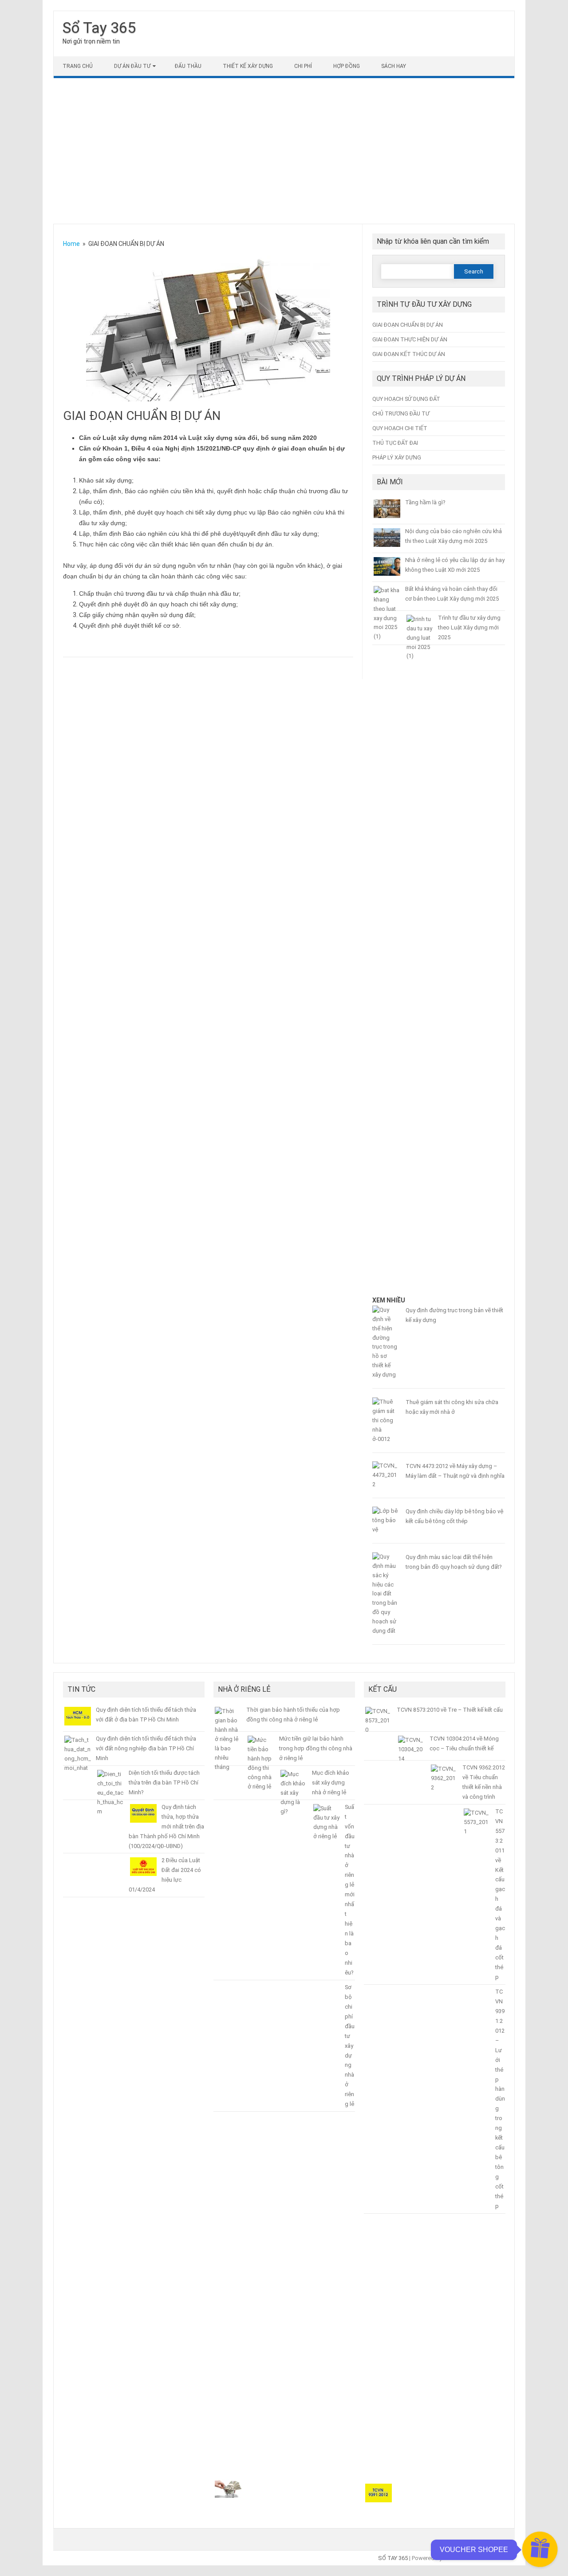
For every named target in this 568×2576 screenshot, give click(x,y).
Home (71, 244)
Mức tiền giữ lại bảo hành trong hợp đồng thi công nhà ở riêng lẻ (316, 1748)
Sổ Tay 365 (99, 28)
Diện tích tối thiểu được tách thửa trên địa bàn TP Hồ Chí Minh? (164, 1783)
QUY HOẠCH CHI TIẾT (400, 428)
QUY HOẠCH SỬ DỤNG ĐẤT (406, 399)
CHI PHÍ (303, 66)
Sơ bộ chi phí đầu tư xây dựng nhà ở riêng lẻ (350, 2046)
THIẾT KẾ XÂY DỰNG (248, 66)
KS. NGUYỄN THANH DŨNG (479, 2558)
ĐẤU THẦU (188, 66)
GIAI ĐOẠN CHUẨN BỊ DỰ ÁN (408, 325)
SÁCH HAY (394, 66)
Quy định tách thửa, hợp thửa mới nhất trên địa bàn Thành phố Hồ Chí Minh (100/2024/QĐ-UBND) (166, 1826)
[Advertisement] (284, 151)
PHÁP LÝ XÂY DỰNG (397, 457)
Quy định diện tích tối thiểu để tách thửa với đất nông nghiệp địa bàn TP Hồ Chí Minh (146, 1748)
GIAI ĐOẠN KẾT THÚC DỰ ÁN (409, 354)
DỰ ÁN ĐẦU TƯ (132, 66)
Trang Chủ (78, 66)
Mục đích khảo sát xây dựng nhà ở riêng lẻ (331, 1783)
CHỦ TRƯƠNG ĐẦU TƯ (401, 414)
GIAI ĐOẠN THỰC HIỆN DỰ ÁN (410, 339)
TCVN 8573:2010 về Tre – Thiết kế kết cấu (450, 1710)
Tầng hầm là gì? (425, 502)
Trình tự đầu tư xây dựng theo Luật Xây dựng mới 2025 (469, 627)
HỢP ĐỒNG (347, 66)
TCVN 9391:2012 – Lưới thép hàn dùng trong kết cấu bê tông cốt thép (500, 2099)
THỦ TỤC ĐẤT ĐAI (395, 443)
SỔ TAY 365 (393, 2558)
